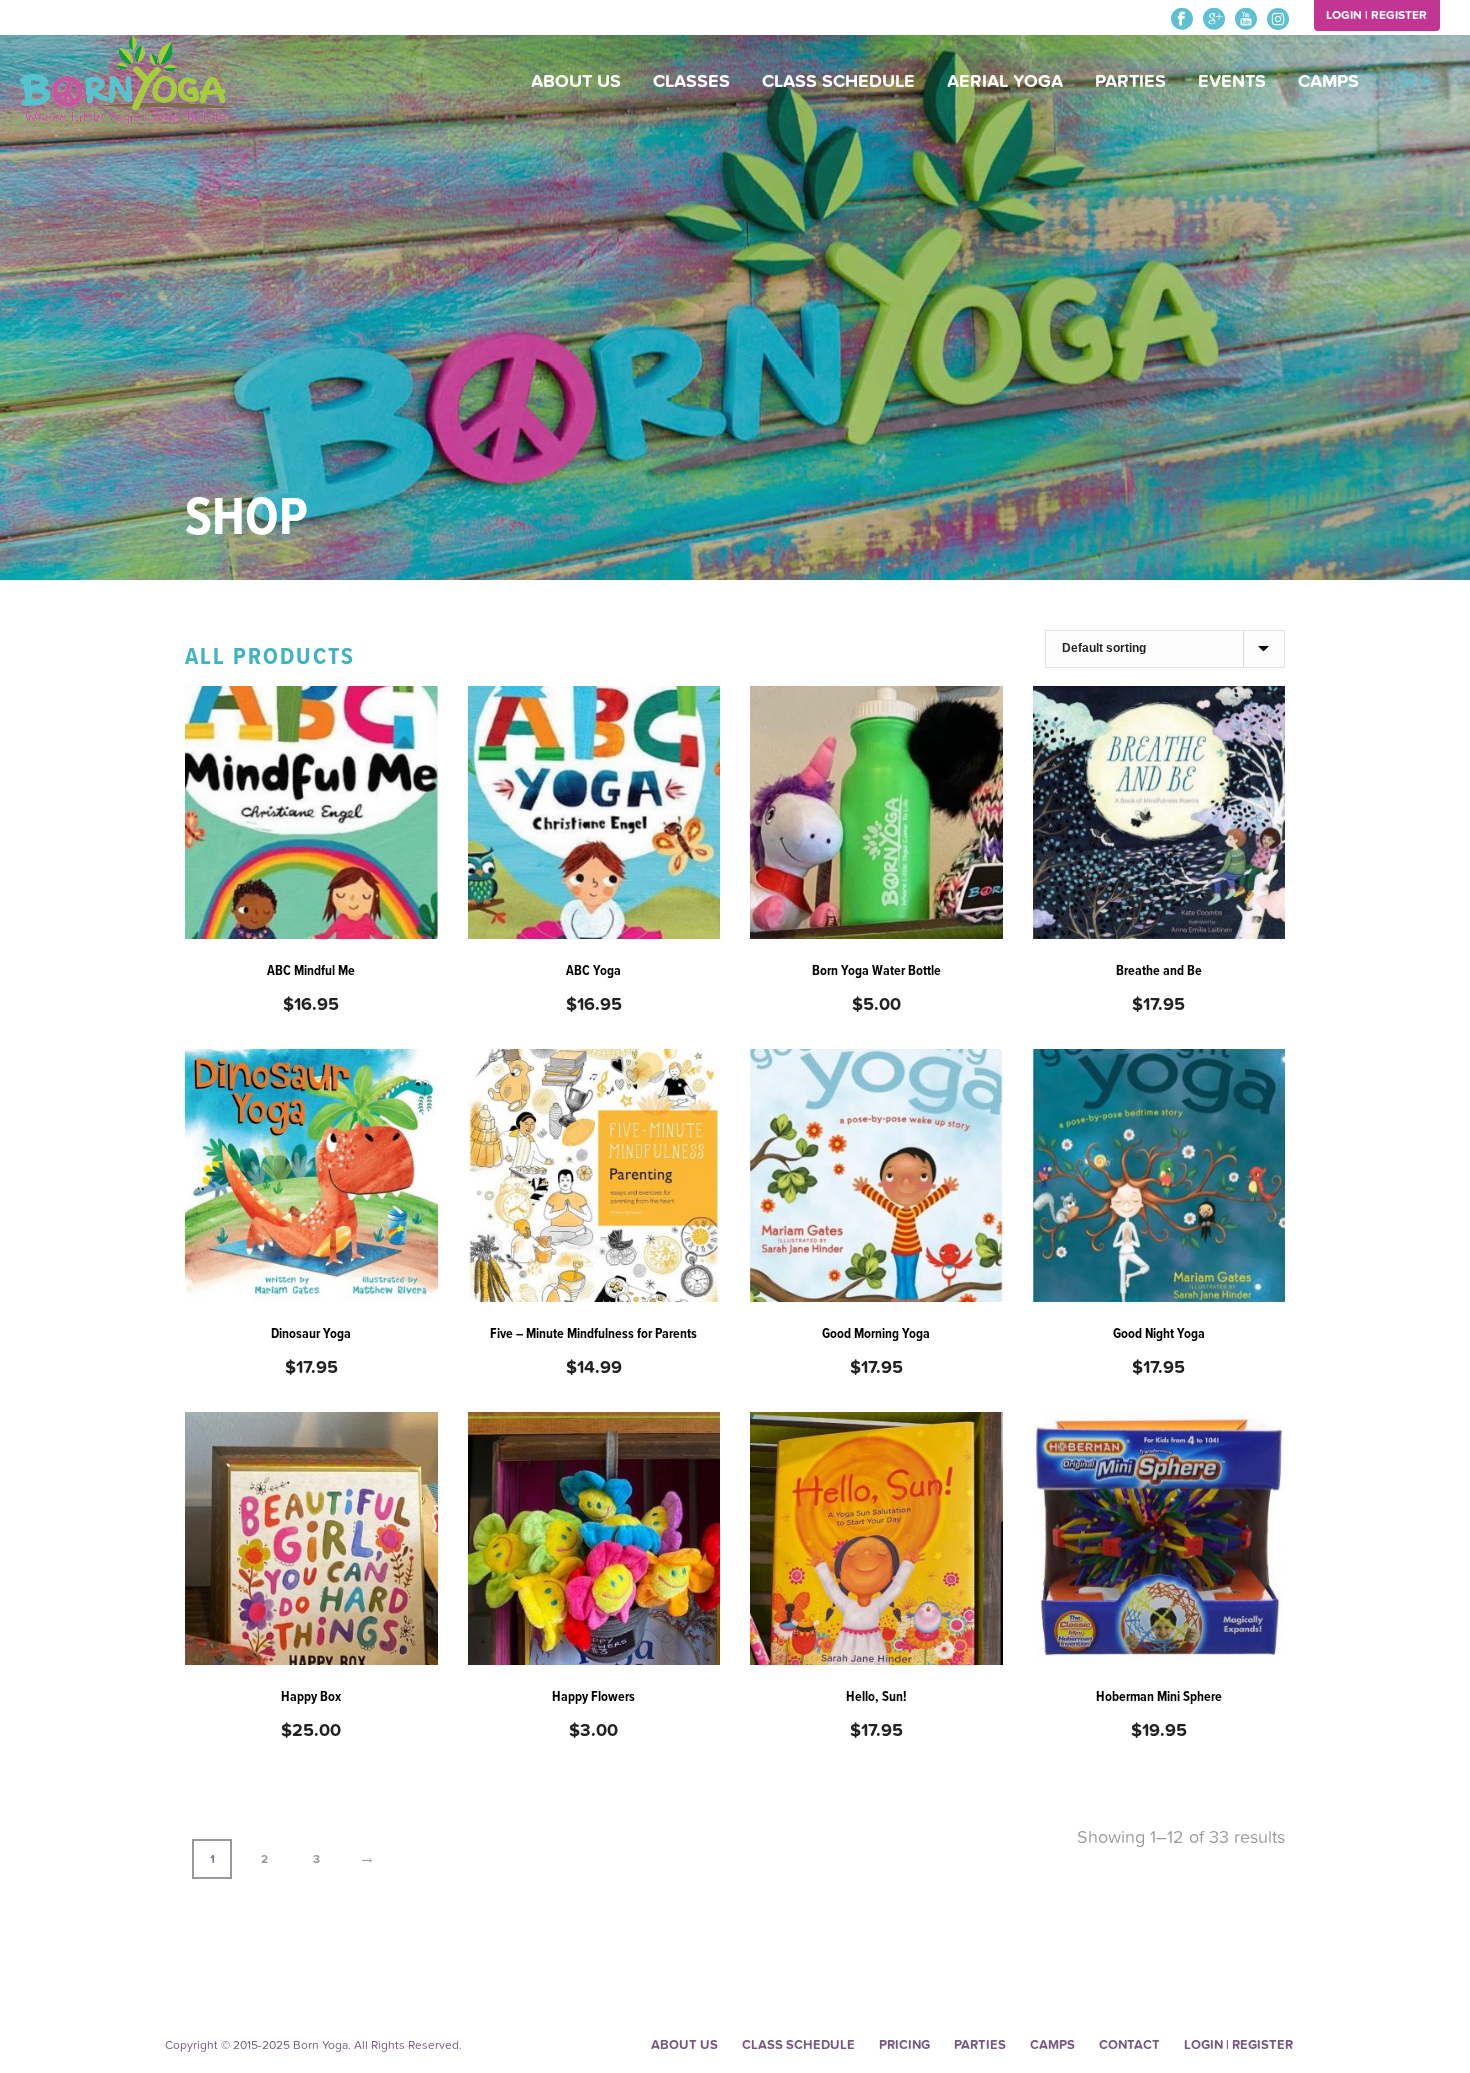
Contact (1129, 2045)
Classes (691, 81)
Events (1232, 81)
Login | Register (1376, 15)
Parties (1130, 81)
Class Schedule (838, 81)
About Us (576, 81)
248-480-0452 (62, 19)
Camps (1328, 81)
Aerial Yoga (1005, 81)
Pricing (904, 2045)
